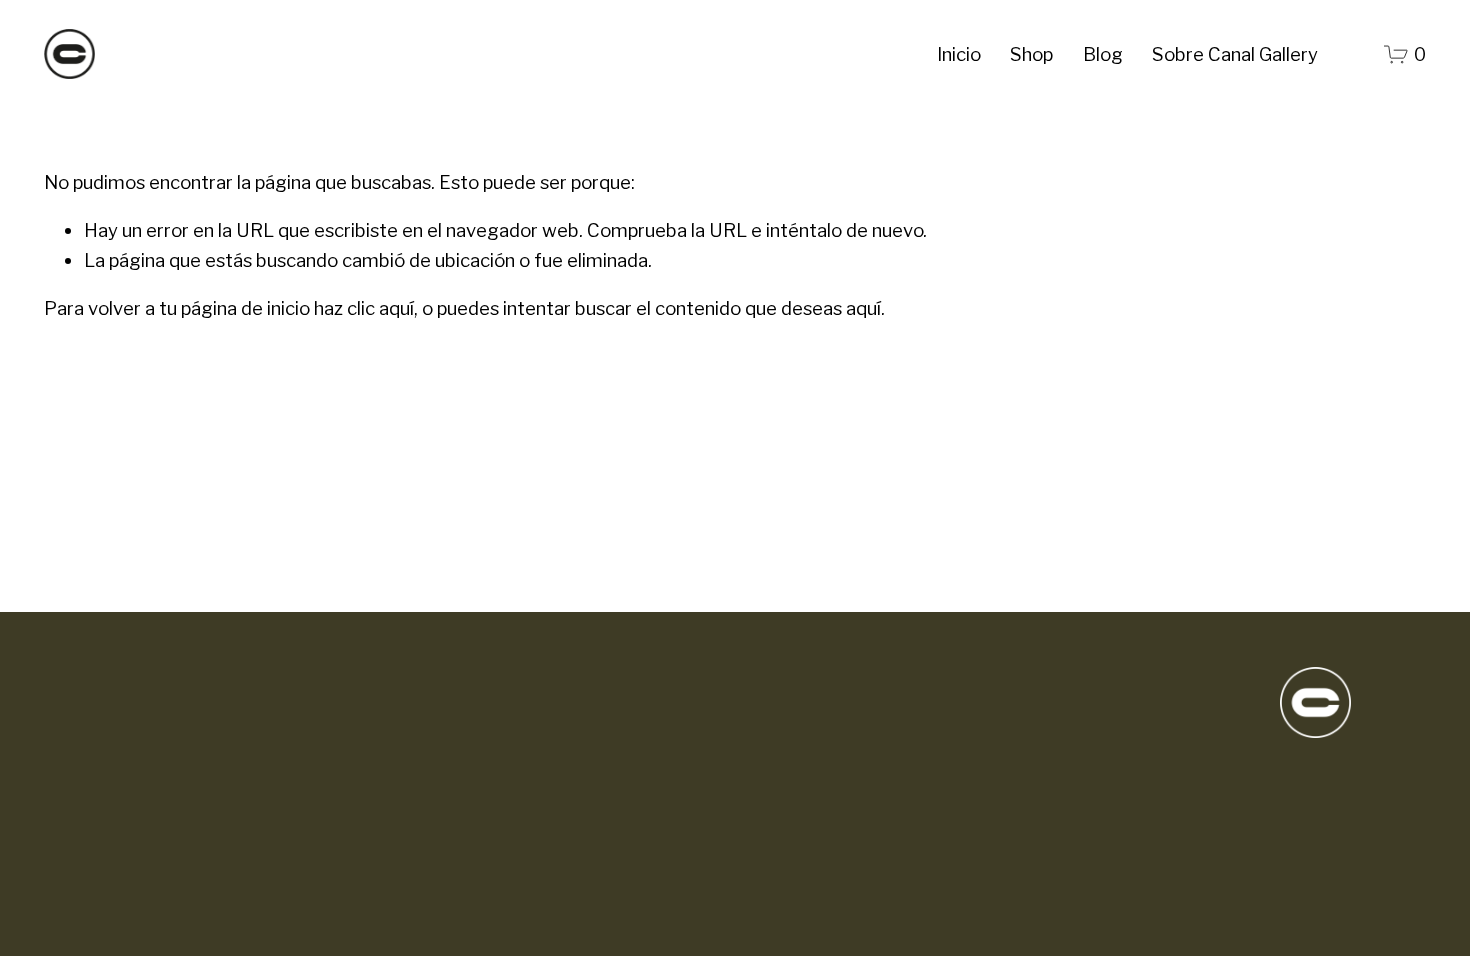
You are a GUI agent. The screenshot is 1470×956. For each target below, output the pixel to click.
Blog (1103, 54)
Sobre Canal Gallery (1235, 54)
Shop (1031, 54)
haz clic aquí (364, 308)
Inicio (959, 54)
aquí (863, 308)
